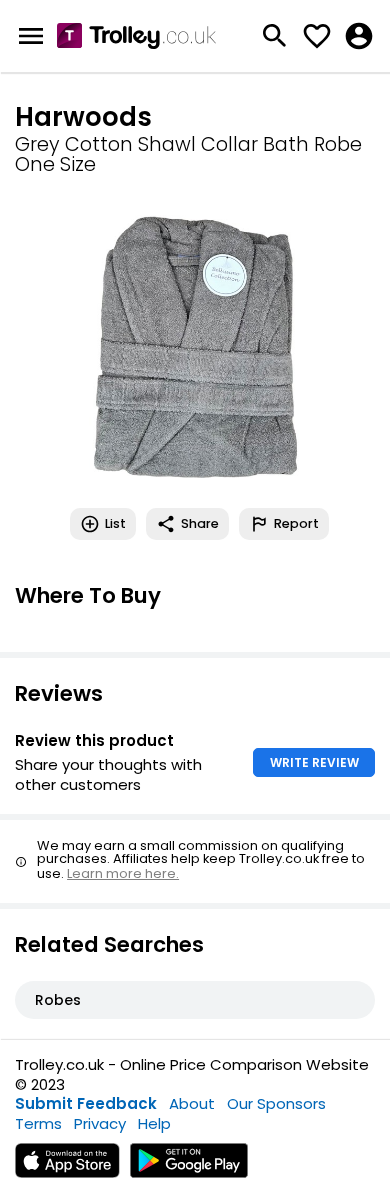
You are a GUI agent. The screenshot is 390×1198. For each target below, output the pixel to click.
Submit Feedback (86, 1103)
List (115, 523)
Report (296, 523)
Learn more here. (123, 873)
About (192, 1103)
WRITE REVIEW (314, 762)
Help (154, 1123)
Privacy (100, 1123)
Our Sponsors (276, 1103)
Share (200, 523)
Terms (38, 1123)
